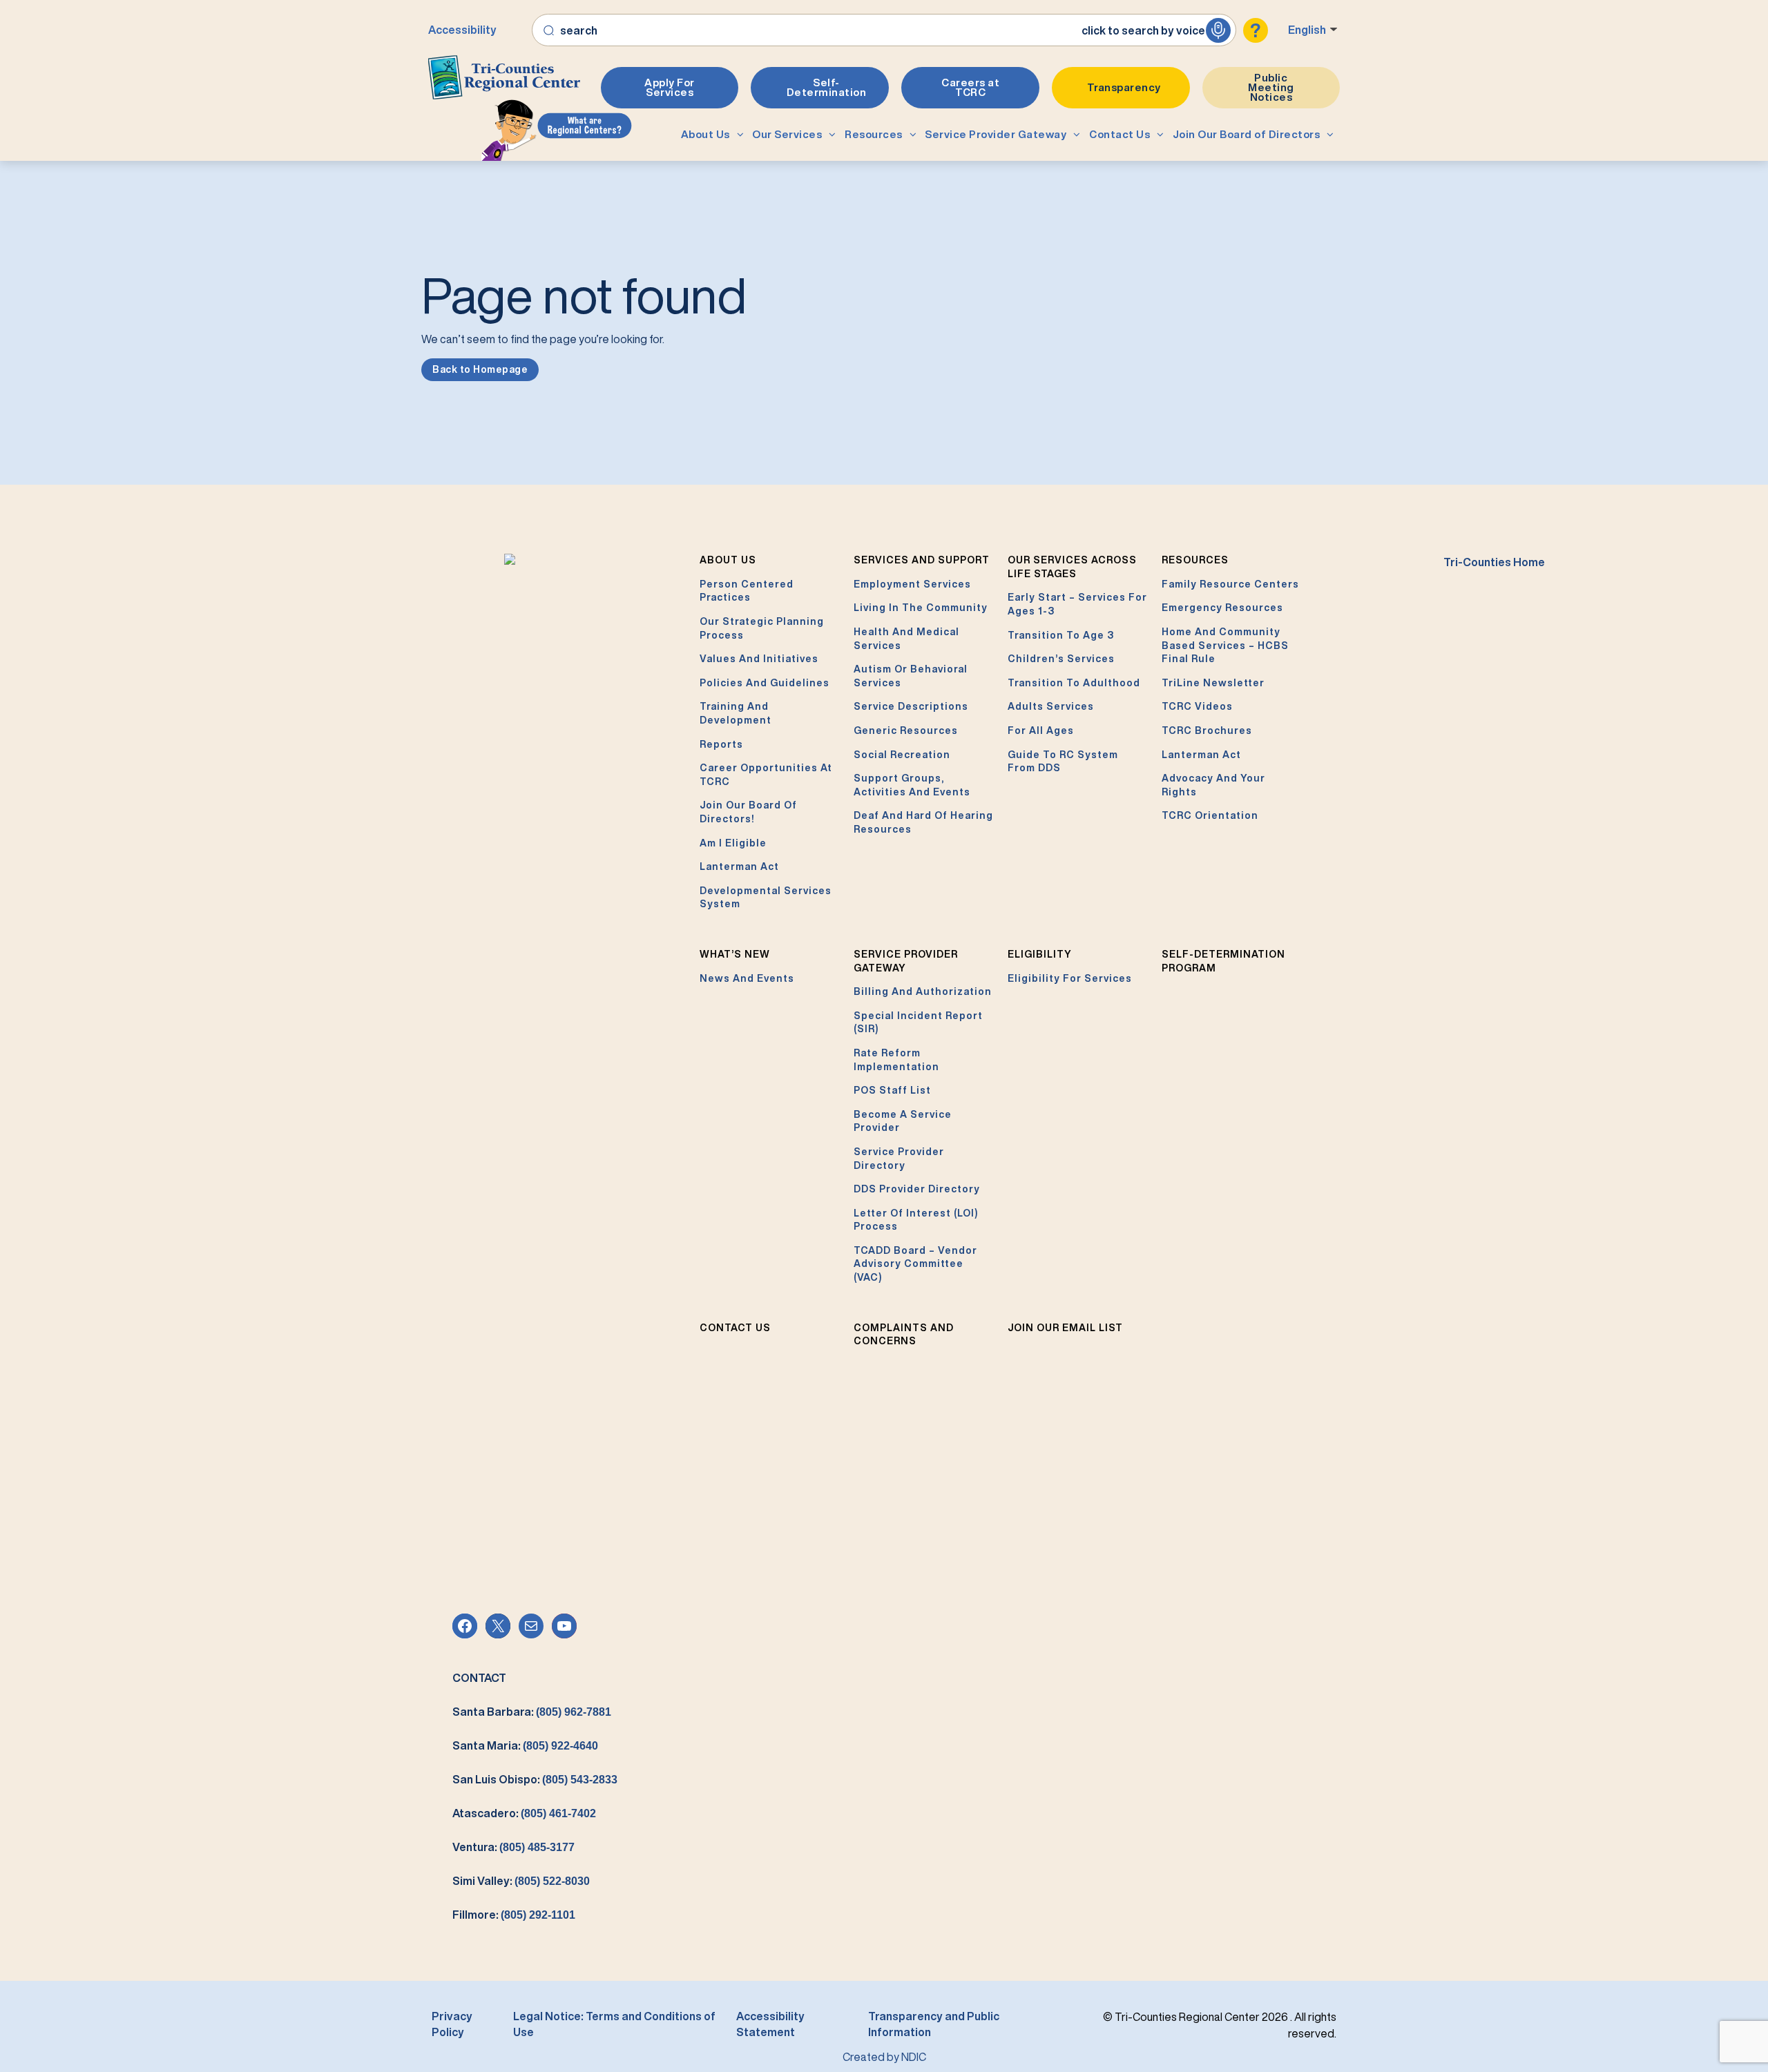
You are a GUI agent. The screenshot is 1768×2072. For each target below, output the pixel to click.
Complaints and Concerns (904, 1335)
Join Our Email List (1065, 1328)
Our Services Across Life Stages (1072, 567)
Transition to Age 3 (1061, 635)
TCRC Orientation (1210, 815)
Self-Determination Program (1223, 961)
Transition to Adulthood (1074, 683)
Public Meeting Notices (1271, 87)
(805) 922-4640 (560, 1746)
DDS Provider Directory (917, 1189)
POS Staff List (892, 1090)
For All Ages (1041, 730)
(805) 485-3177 (537, 1847)
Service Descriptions (911, 706)
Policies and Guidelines (765, 683)
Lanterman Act (739, 866)
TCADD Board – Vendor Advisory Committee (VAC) (915, 1264)
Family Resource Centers (1230, 584)
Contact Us (1120, 134)
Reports (721, 744)
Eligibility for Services (1070, 978)
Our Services (787, 134)
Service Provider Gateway (996, 134)
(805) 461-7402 (558, 1813)
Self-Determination (827, 87)
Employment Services (912, 584)
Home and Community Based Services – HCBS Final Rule (1225, 645)
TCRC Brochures (1207, 730)
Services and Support (922, 560)
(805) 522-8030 (552, 1881)
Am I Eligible (733, 843)
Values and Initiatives (759, 659)
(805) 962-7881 (574, 1712)
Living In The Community (921, 608)
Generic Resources (906, 730)
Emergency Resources (1222, 608)
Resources (874, 134)
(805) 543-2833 (580, 1780)
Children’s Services (1061, 659)
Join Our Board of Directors (1247, 134)
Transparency (1124, 87)
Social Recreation (902, 755)
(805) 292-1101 (538, 1915)
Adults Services (1051, 706)
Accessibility (462, 30)
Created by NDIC (884, 2057)
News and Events (747, 978)
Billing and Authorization (923, 991)
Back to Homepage (480, 369)
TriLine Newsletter (1213, 683)
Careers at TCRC (970, 87)
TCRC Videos (1197, 706)
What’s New (735, 954)
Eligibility (1040, 954)
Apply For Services (670, 87)
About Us (705, 134)
